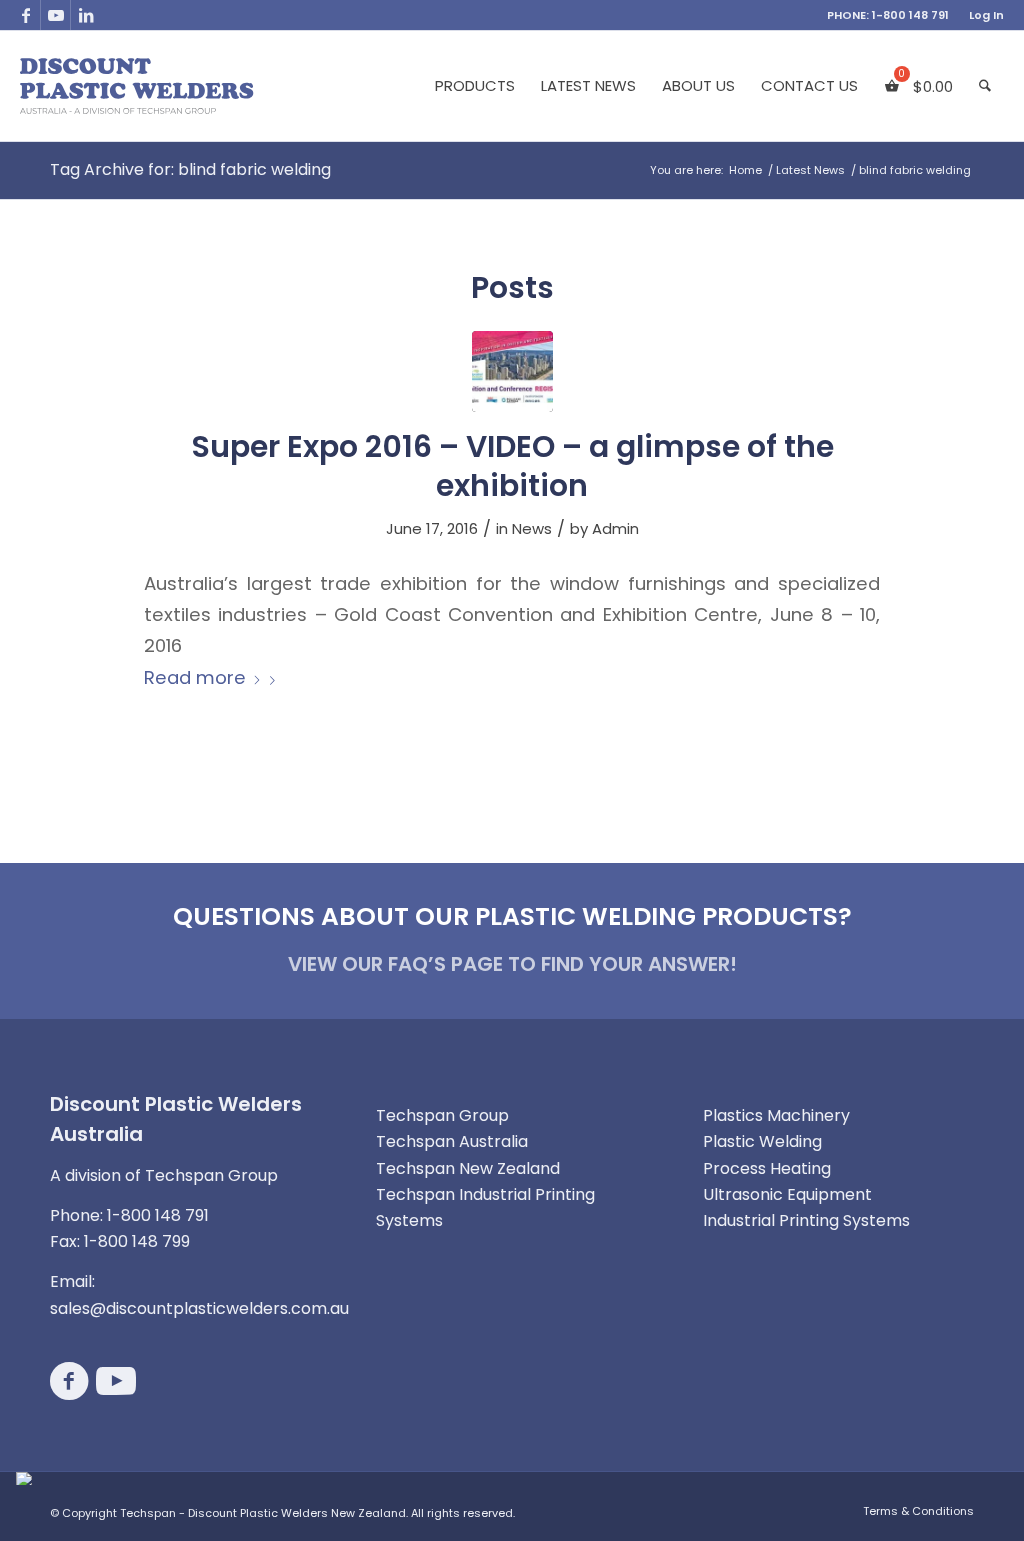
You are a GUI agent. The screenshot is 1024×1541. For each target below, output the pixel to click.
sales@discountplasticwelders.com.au (199, 1308)
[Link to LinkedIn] (86, 15)
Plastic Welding (762, 1141)
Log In (986, 15)
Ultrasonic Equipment (787, 1194)
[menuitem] (981, 15)
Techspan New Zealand (468, 1168)
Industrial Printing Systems (806, 1220)
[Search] (985, 86)
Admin (615, 528)
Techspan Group (442, 1115)
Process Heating (767, 1168)
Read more (195, 677)
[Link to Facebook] (25, 15)
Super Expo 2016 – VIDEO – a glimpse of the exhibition (512, 466)
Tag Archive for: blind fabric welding (190, 169)
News (532, 528)
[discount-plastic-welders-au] (138, 86)
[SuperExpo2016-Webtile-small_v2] (512, 371)
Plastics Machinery (776, 1115)
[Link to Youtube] (55, 15)
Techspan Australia (452, 1141)
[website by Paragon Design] (26, 1478)
